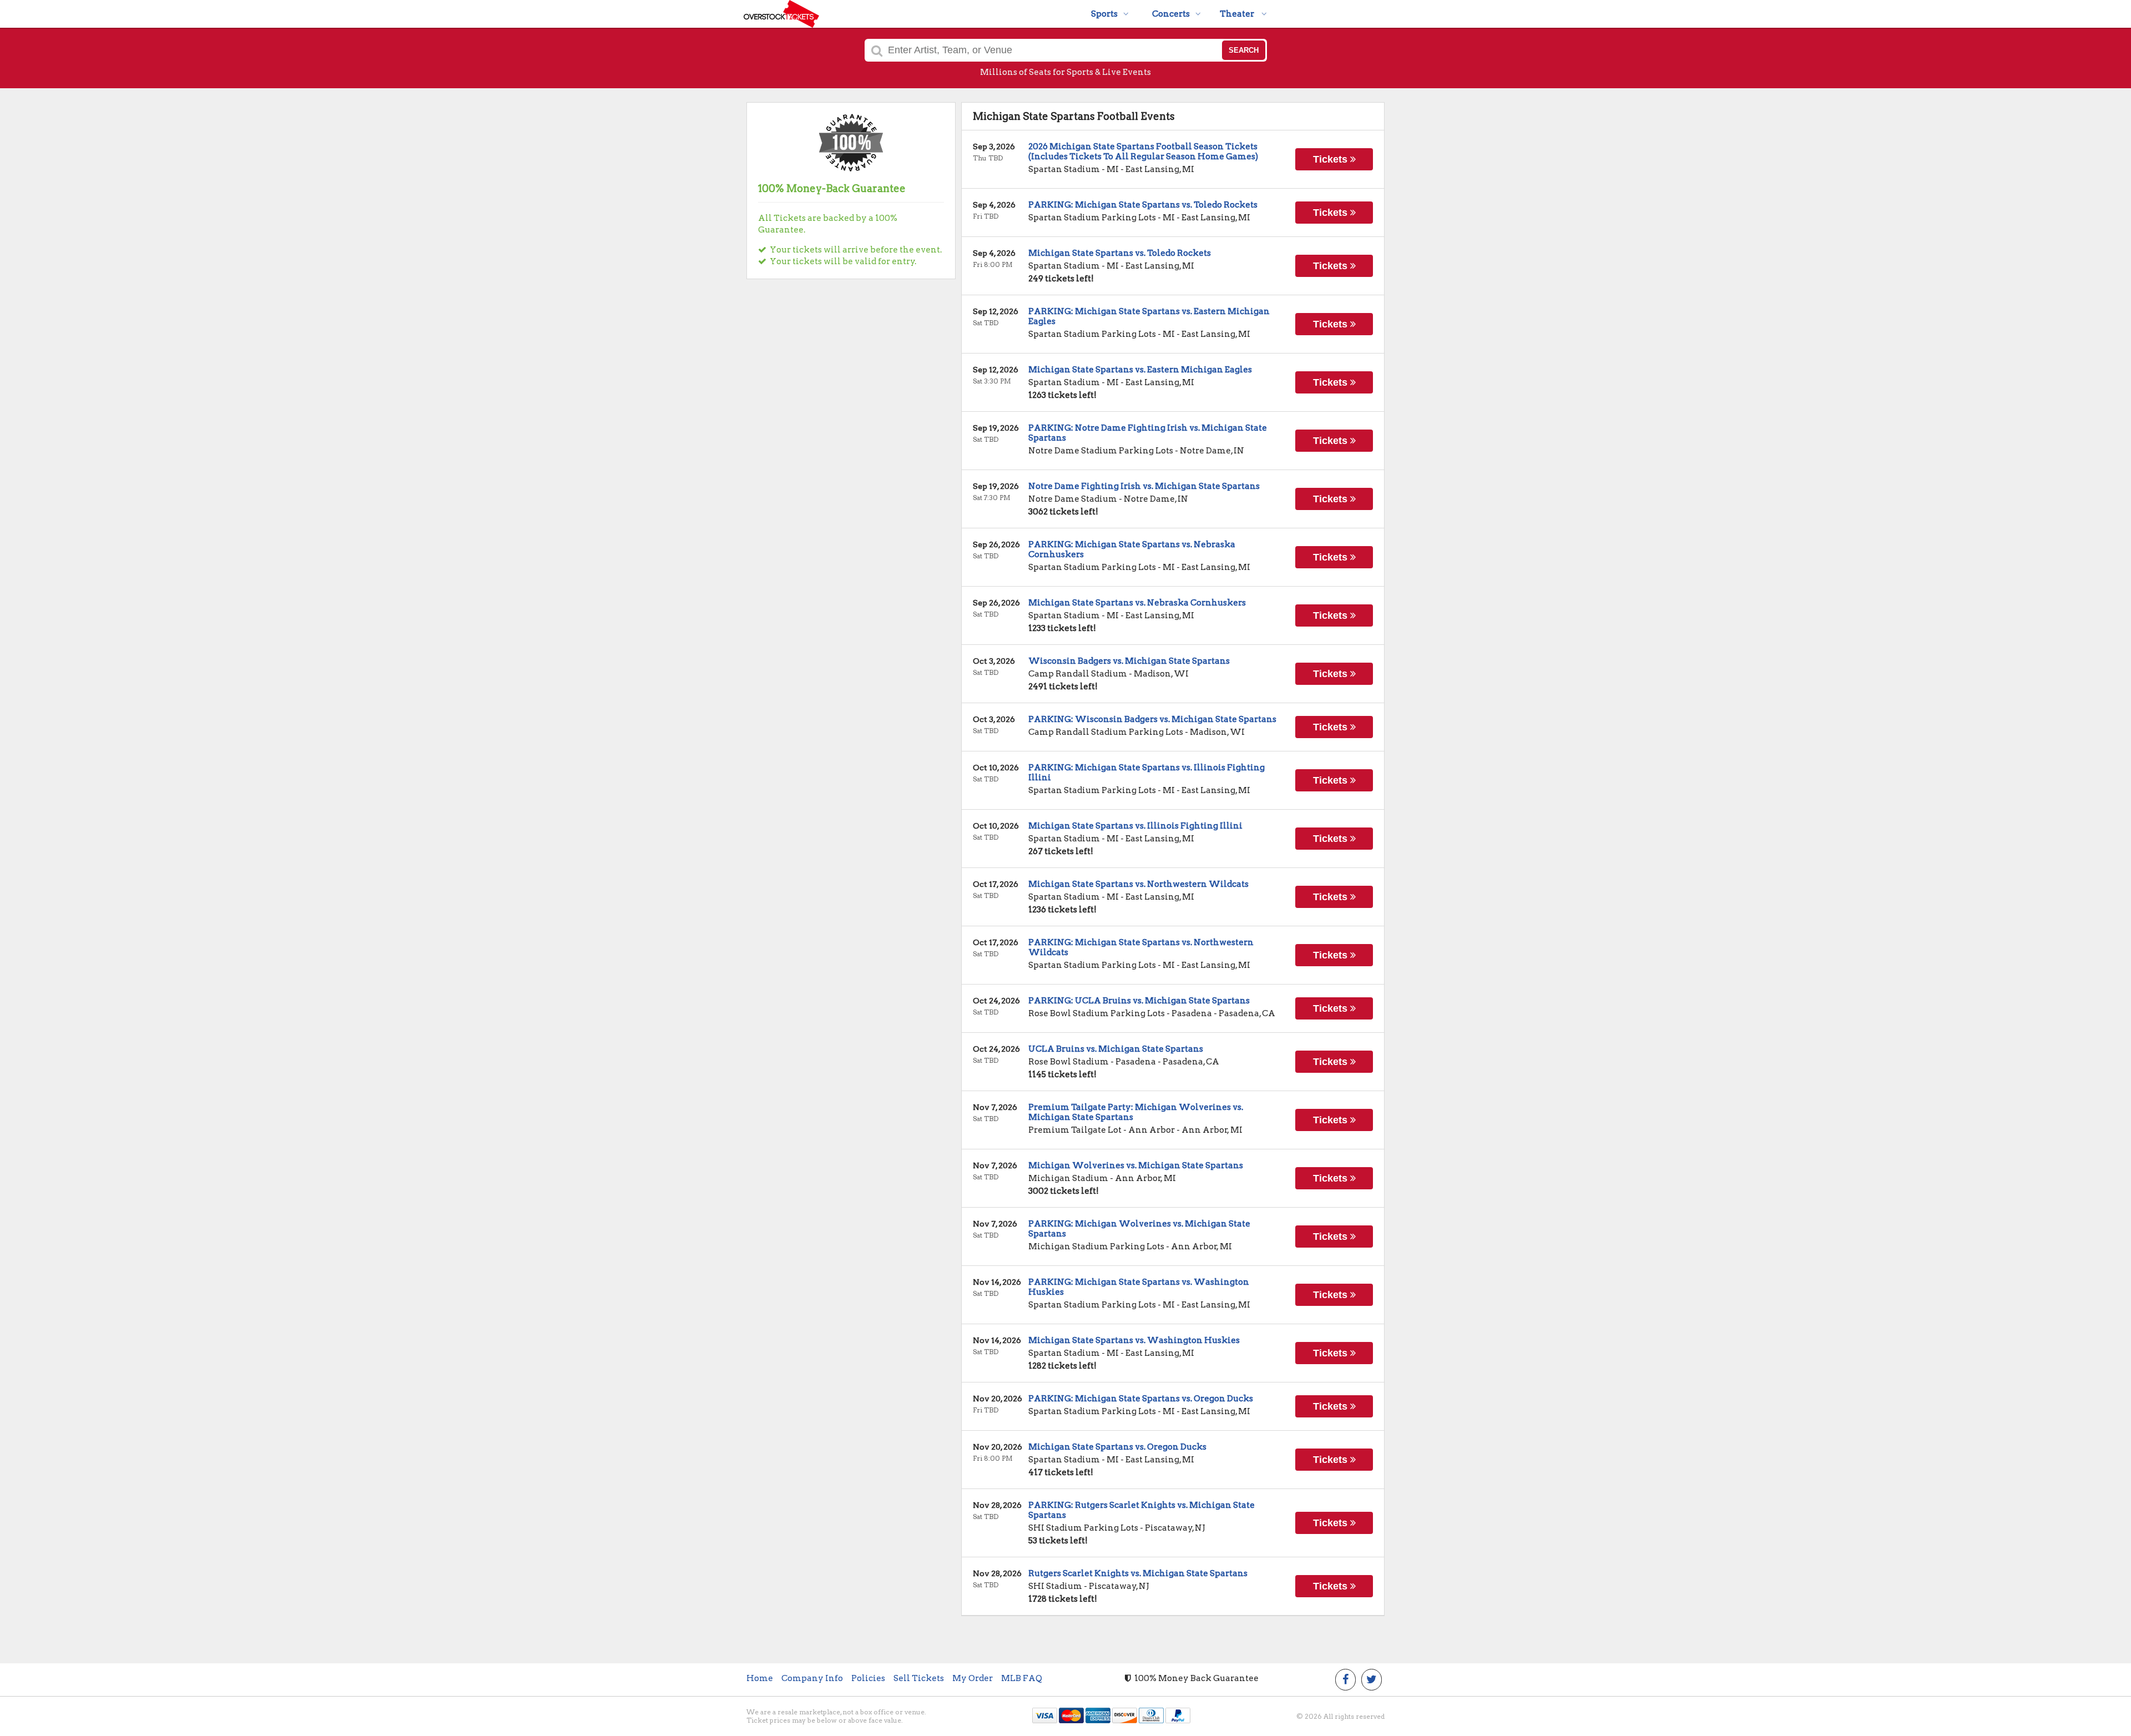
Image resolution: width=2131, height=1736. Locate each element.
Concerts (1171, 14)
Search (1244, 50)
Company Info (812, 1678)
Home (760, 1678)
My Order (973, 1678)
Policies (868, 1678)
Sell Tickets (919, 1678)
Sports (1104, 14)
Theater (1238, 14)
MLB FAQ (1022, 1678)
